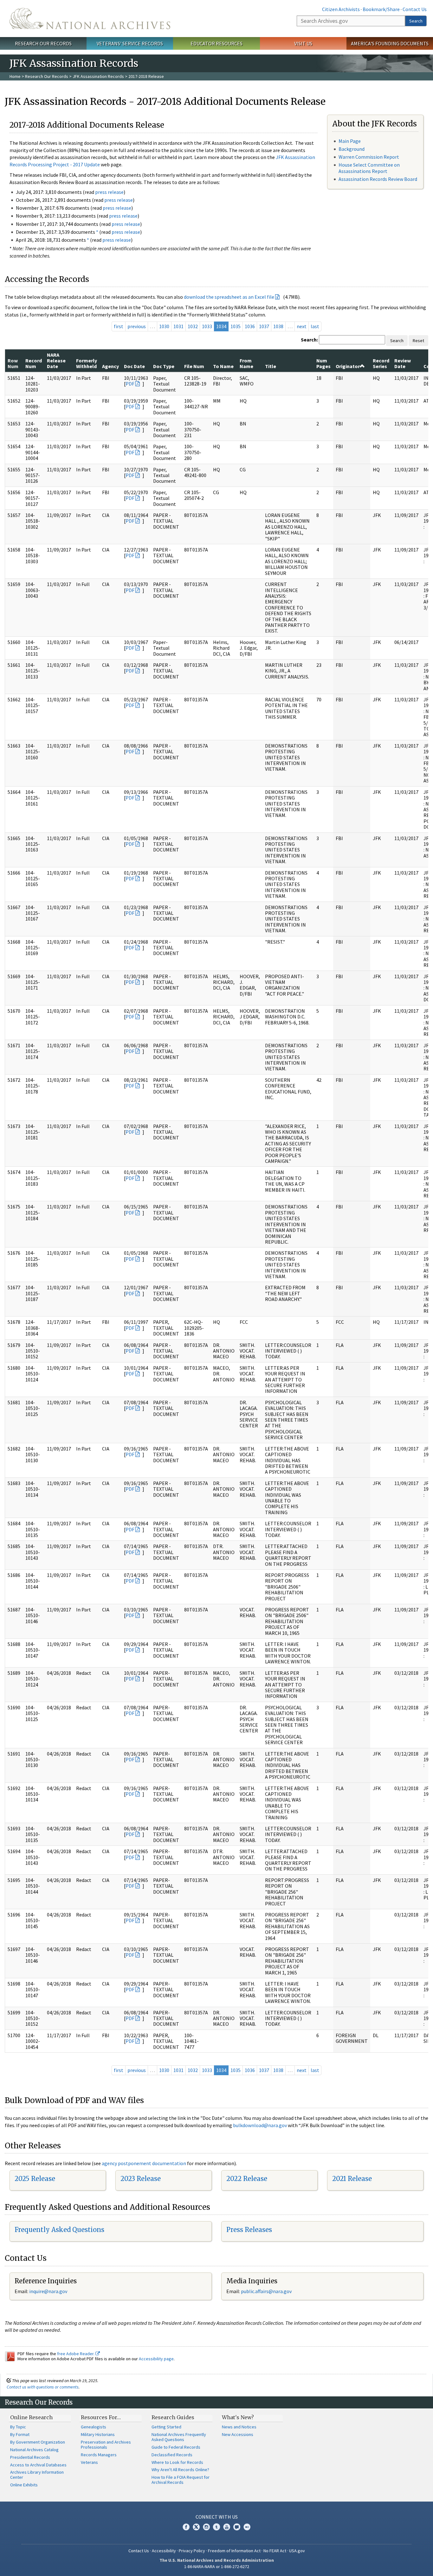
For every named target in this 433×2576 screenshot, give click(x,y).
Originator (348, 366)
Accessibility (164, 2551)
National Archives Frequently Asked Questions (179, 2437)
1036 (250, 326)
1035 (236, 326)
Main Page (350, 141)
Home (15, 76)
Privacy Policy (192, 2551)
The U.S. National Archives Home (90, 19)
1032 (193, 326)
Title (271, 366)
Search (416, 21)
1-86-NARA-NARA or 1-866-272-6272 (217, 2566)
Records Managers (99, 2455)
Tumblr (217, 2527)
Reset (418, 341)
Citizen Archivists (341, 9)
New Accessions (238, 2434)
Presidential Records (30, 2457)
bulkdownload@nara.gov (260, 2125)
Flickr (247, 2527)
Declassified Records (172, 2455)
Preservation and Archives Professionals (106, 2445)
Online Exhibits (24, 2485)
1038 (278, 326)
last (315, 326)
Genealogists (94, 2427)
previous (137, 326)
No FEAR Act (275, 2551)
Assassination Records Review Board (378, 179)
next (302, 326)
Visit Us (303, 43)
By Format (20, 2434)
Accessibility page (156, 2359)
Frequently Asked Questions (59, 2230)
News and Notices (239, 2427)
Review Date (403, 363)
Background (352, 149)
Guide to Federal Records (176, 2447)
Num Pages (323, 363)
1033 (207, 326)
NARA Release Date (56, 361)
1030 (164, 326)
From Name (246, 363)
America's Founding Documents (390, 43)
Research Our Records (43, 43)
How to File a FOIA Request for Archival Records (181, 2480)
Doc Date (134, 366)
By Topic (18, 2427)
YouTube (227, 2527)
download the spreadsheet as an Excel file (229, 297)
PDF (130, 384)
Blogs (237, 2527)
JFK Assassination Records (98, 76)
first (119, 326)
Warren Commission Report (369, 157)
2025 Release (35, 2179)
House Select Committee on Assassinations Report (369, 168)
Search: (309, 340)
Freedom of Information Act (234, 2551)
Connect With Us (217, 2517)
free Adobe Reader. (76, 2354)
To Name (223, 366)
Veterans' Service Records (130, 43)
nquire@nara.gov (49, 2291)
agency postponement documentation (144, 2163)
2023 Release (141, 2179)
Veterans (89, 2462)
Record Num (34, 363)
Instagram (206, 2527)
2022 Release (247, 2179)
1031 (178, 326)
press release (109, 192)
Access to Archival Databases (38, 2465)
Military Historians (98, 2434)
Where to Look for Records (177, 2462)
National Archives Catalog (34, 2450)
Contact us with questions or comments (43, 2387)
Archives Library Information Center (37, 2475)
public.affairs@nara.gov (266, 2291)
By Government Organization (38, 2442)
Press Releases (249, 2230)
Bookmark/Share (381, 9)
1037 (264, 326)
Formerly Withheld (87, 363)
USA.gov (297, 2551)
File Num (194, 366)
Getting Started (166, 2427)
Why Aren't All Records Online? (180, 2470)
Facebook (186, 2527)
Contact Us (415, 9)
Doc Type (164, 366)
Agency (110, 366)
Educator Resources (217, 43)
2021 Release (352, 2179)
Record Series (381, 363)
